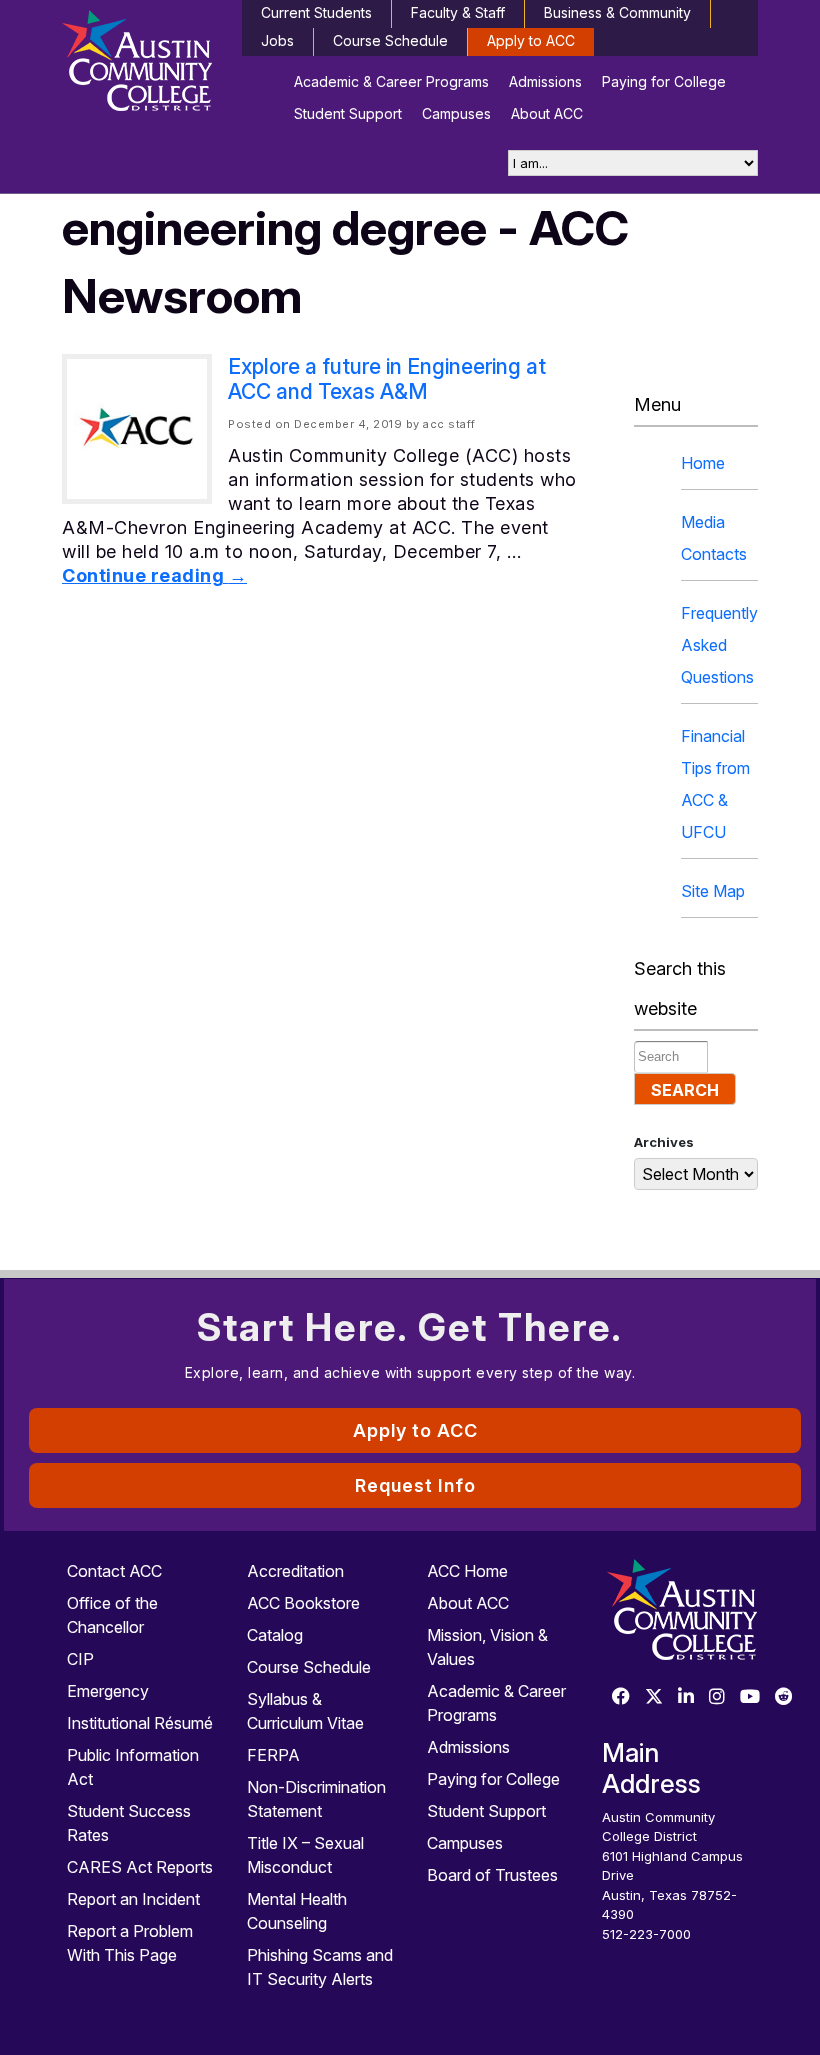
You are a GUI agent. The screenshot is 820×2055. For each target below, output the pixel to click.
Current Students (316, 12)
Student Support (348, 113)
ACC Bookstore (303, 1603)
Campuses (456, 113)
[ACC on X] (654, 1697)
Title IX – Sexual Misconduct (305, 1855)
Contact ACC (114, 1571)
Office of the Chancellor (112, 1615)
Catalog (275, 1635)
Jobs (277, 40)
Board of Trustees (492, 1875)
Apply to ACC (531, 40)
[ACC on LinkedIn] (686, 1697)
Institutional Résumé (140, 1723)
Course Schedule (390, 40)
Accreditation (295, 1571)
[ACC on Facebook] (621, 1697)
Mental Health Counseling (297, 1911)
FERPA (273, 1755)
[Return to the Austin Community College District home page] (140, 65)
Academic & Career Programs (391, 81)
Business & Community (617, 12)
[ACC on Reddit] (784, 1697)
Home (703, 463)
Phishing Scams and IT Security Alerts (320, 1967)
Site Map (713, 891)
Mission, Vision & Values (487, 1647)
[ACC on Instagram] (717, 1697)
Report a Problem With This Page (130, 1943)
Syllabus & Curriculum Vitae (305, 1711)
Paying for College (664, 81)
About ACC (547, 113)
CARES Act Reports (140, 1867)
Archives (664, 1142)
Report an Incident (133, 1899)
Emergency (108, 1691)
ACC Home (467, 1571)
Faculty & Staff (458, 12)
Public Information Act (133, 1767)
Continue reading (154, 575)
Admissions (545, 81)
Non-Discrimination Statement (316, 1799)
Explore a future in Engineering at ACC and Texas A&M (387, 379)
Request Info (415, 1485)
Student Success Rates (129, 1823)
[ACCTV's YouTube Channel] (750, 1697)
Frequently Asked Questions (719, 645)
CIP (80, 1659)
